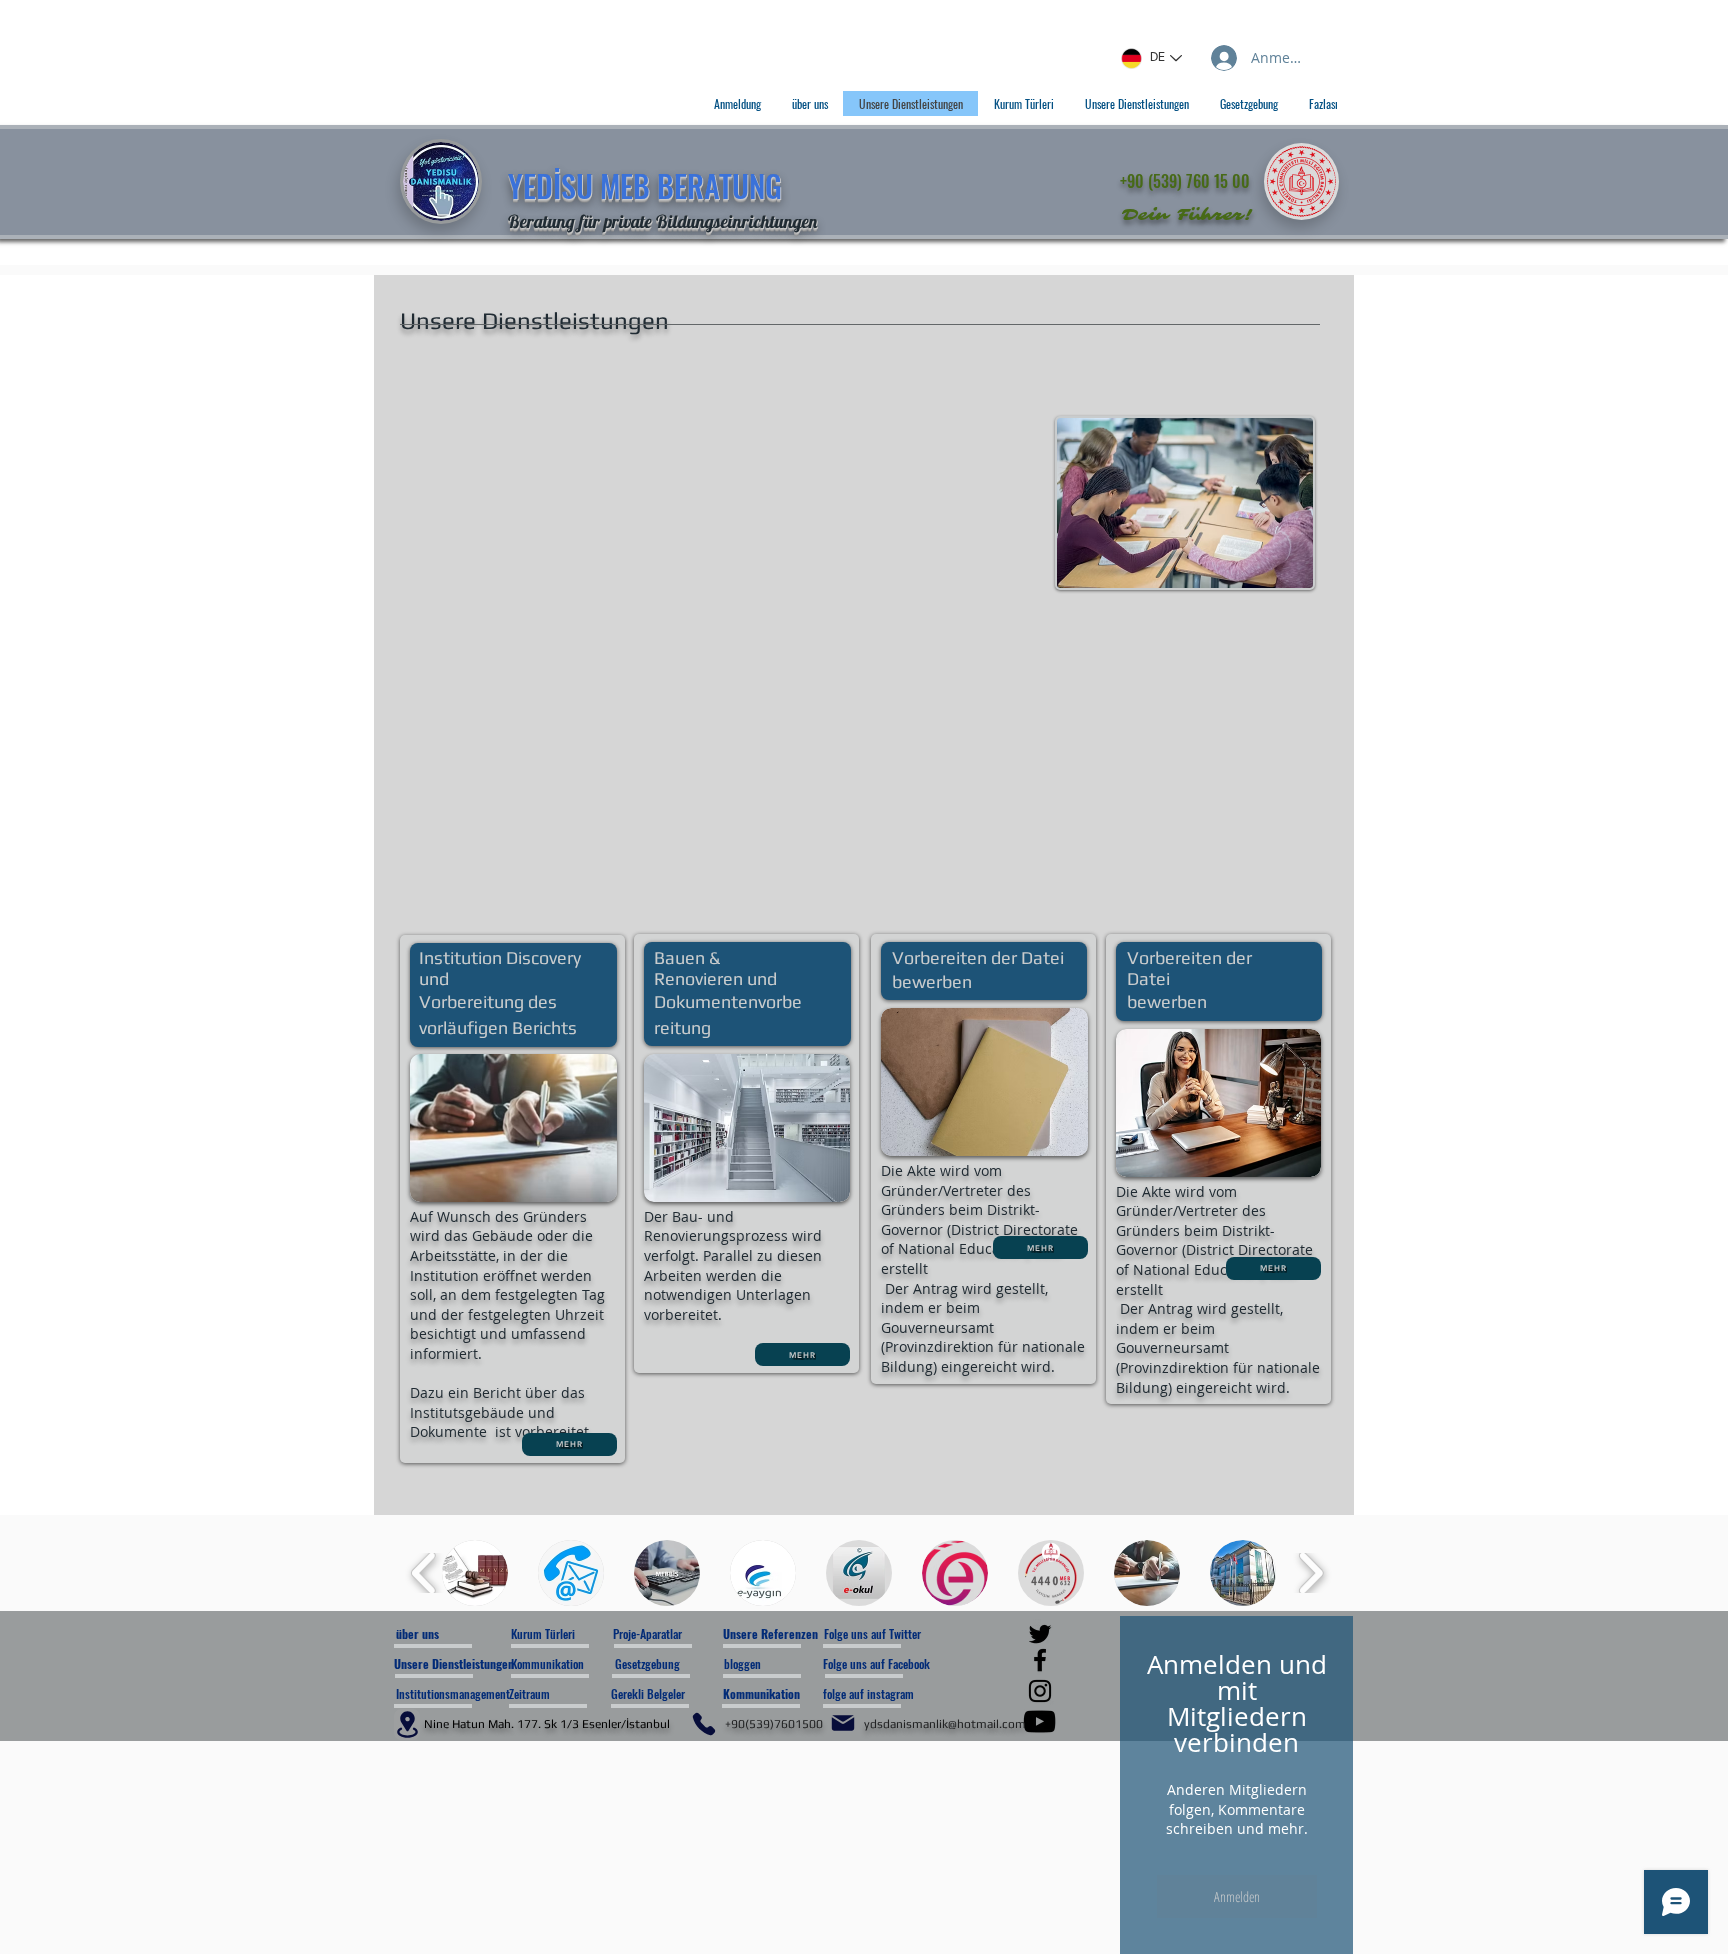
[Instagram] (1040, 1691)
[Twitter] (1040, 1634)
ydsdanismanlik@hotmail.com (945, 1724)
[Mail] (843, 1723)
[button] (475, 1573)
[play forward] (1310, 1573)
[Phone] (704, 1724)
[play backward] (424, 1573)
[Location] (407, 1724)
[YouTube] (1039, 1721)
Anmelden (1237, 1896)
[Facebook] (1040, 1660)
